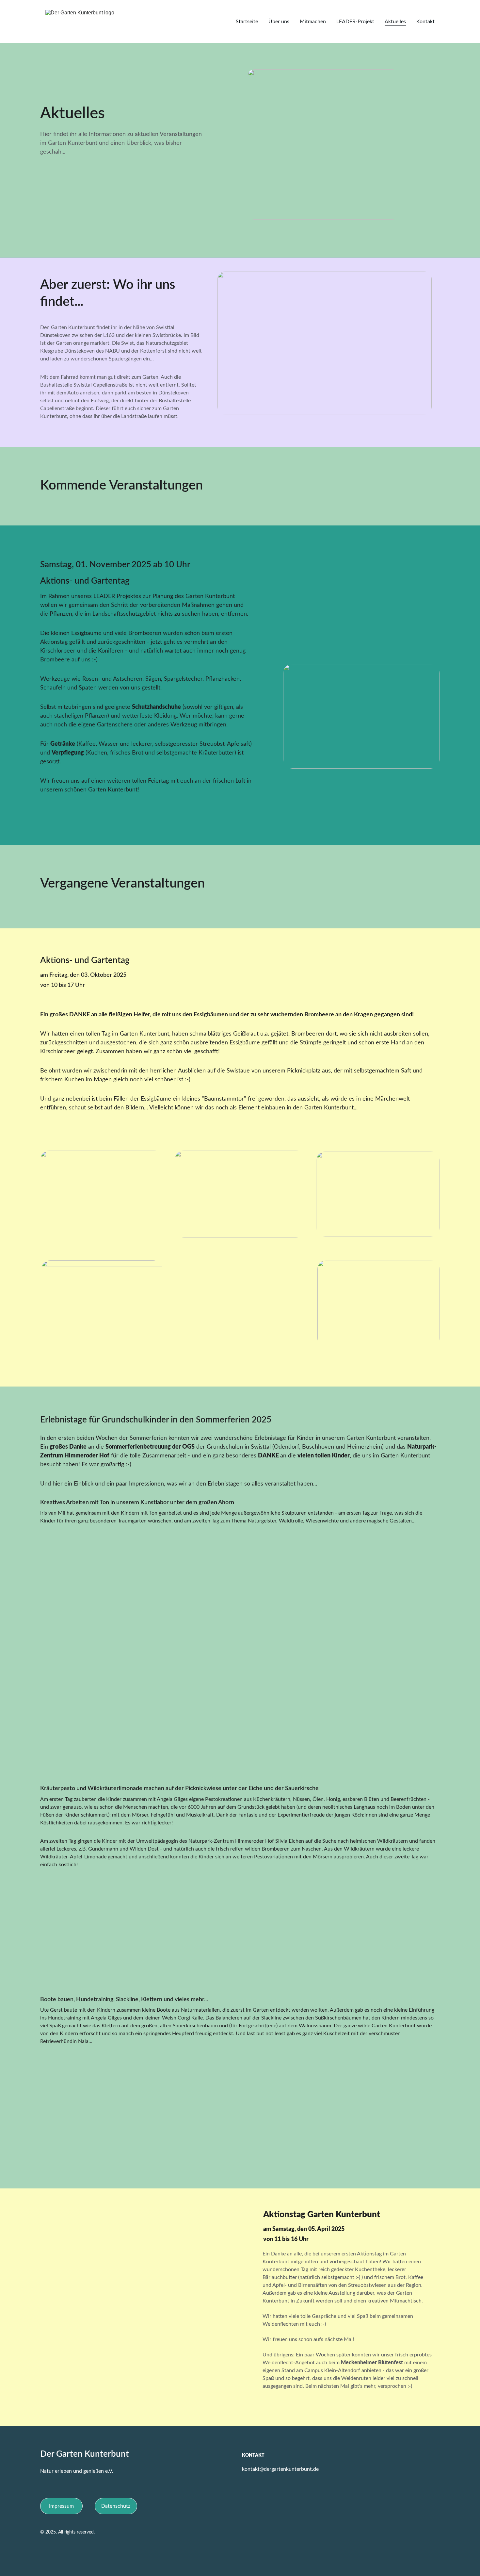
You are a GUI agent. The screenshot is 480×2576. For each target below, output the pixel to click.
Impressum (61, 2506)
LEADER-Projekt (355, 22)
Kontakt (425, 22)
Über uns (279, 22)
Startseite (247, 22)
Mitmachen (313, 22)
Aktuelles (395, 22)
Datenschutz (116, 2506)
